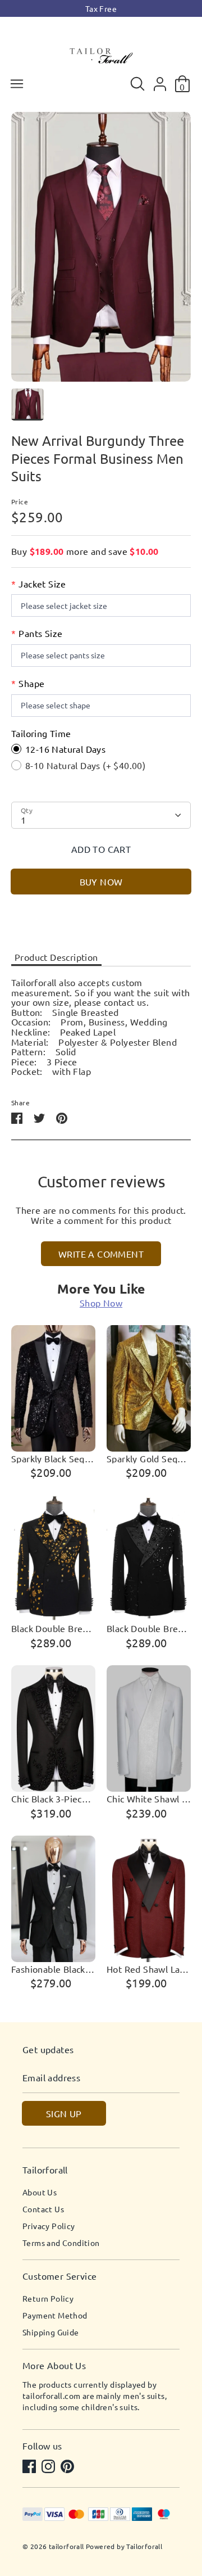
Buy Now (101, 882)
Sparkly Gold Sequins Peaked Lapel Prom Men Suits (149, 1459)
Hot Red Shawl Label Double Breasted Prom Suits (149, 1969)
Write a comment (101, 1254)
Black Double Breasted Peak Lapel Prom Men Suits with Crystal (149, 1629)
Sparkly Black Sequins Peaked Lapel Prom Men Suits (53, 1459)
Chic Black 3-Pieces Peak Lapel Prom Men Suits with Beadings (53, 1799)
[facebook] (30, 2467)
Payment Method (55, 2315)
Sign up (64, 2113)
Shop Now (101, 1303)
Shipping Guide (51, 2332)
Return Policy (48, 2298)
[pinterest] (68, 2467)
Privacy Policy (49, 2226)
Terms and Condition (61, 2243)
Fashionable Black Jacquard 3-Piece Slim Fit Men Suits (53, 1969)
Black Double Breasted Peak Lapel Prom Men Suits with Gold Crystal (53, 1629)
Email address (51, 2078)
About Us (40, 2192)
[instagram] (49, 2467)
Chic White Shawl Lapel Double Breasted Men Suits (149, 1799)
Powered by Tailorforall (124, 2546)
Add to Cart (101, 849)
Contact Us (43, 2209)
